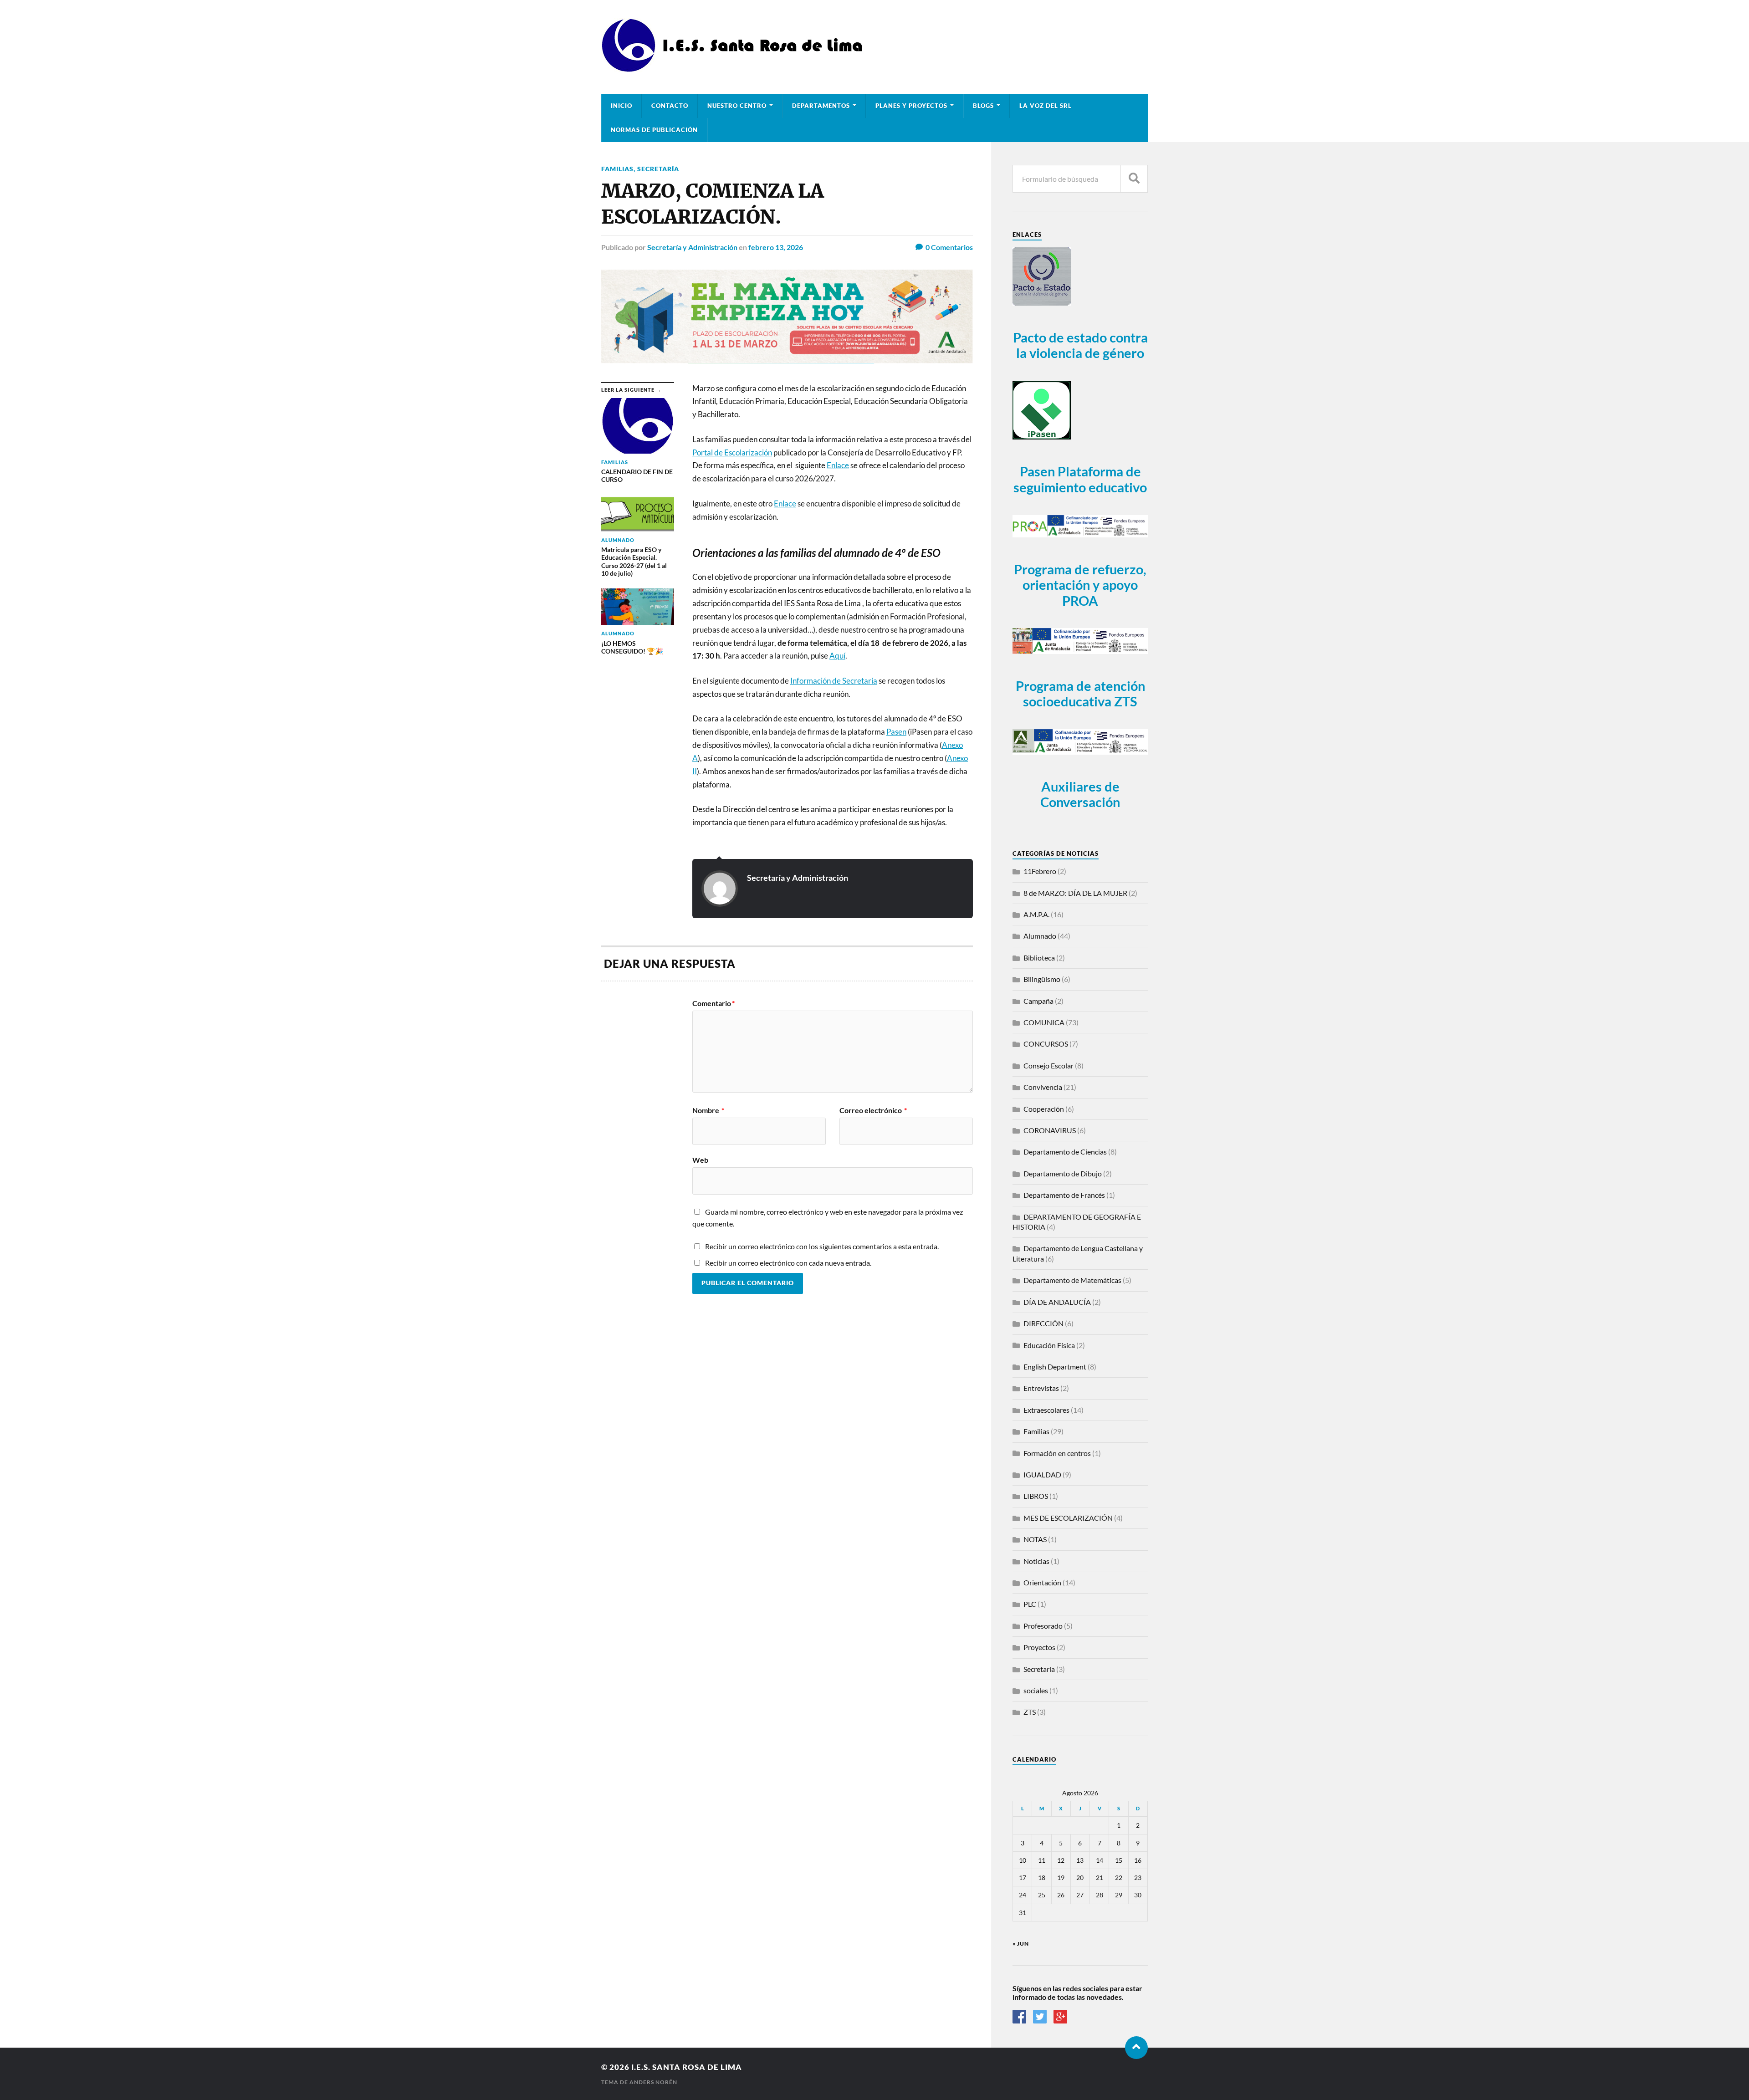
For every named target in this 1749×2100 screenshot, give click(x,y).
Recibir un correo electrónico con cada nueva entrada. (788, 1263)
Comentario (713, 1003)
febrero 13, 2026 (776, 247)
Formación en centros (1057, 1453)
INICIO (621, 106)
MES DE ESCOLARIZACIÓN (1068, 1518)
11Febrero (1040, 871)
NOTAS (1035, 1539)
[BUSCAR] (1134, 179)
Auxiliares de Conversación (1080, 795)
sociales (1036, 1690)
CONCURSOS (1046, 1044)
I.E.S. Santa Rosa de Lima (687, 2067)
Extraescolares (1046, 1410)
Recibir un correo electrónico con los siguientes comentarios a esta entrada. (822, 1246)
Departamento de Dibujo (1063, 1173)
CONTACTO (670, 106)
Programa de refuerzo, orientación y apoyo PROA (1080, 585)
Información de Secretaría (834, 681)
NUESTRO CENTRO (737, 106)
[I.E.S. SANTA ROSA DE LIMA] (735, 69)
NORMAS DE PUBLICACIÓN (654, 130)
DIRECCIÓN (1043, 1323)
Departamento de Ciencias (1065, 1152)
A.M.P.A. (1036, 914)
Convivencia (1043, 1087)
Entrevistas (1041, 1388)
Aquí (837, 656)
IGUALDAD (1042, 1474)
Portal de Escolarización (732, 452)
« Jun (1021, 1944)
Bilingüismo (1042, 979)
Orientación (1042, 1582)
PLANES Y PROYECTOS (911, 106)
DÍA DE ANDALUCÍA (1057, 1302)
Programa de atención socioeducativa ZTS (1080, 694)
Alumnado (1040, 936)
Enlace (785, 503)
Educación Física (1049, 1345)
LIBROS (1036, 1496)
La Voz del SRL (1046, 106)
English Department (1055, 1367)
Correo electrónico (873, 1110)
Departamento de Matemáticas (1072, 1280)
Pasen (896, 732)
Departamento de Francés (1064, 1195)
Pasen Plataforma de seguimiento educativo (1080, 479)
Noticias (1036, 1561)
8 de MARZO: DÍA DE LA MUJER (1075, 893)
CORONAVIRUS (1050, 1130)
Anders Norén (653, 2082)
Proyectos (1039, 1647)
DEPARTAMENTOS (821, 106)
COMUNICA (1044, 1022)
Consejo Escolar (1048, 1065)
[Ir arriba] (1136, 2048)
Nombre (708, 1110)
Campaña (1038, 1001)
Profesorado (1043, 1626)
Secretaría (658, 169)
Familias (617, 169)
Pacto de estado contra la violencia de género (1080, 345)
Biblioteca (1039, 958)
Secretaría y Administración (692, 247)
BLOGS (983, 106)
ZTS (1030, 1712)
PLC (1030, 1604)
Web (700, 1160)
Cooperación (1044, 1109)
